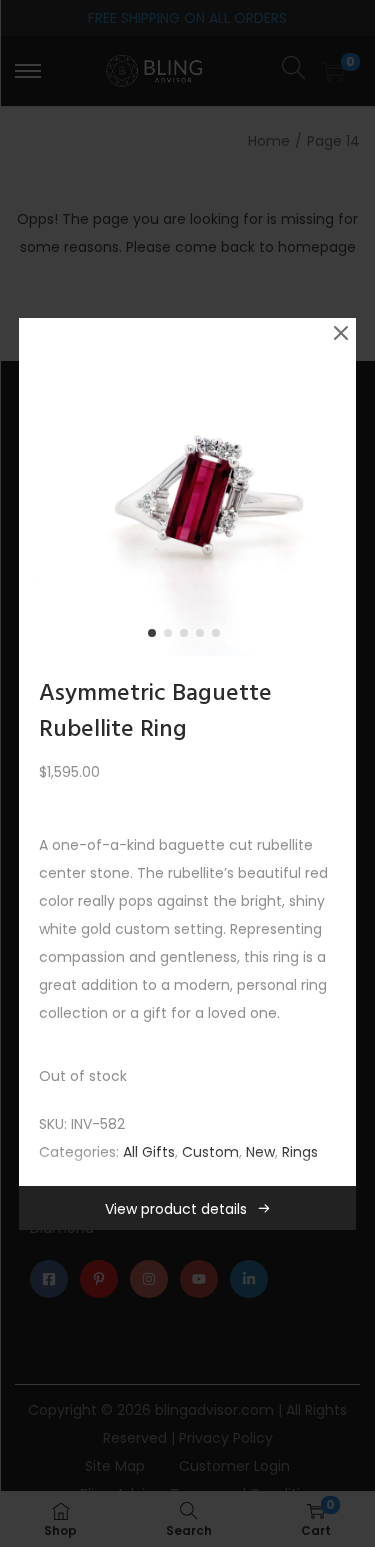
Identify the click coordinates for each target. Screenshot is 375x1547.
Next (334, 487)
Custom (210, 1152)
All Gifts (149, 1152)
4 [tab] (204, 637)
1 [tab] (156, 637)
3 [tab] (188, 637)
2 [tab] (172, 637)
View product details (176, 1209)
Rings (300, 1152)
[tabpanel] (188, 487)
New (260, 1152)
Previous (41, 487)
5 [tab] (220, 637)
